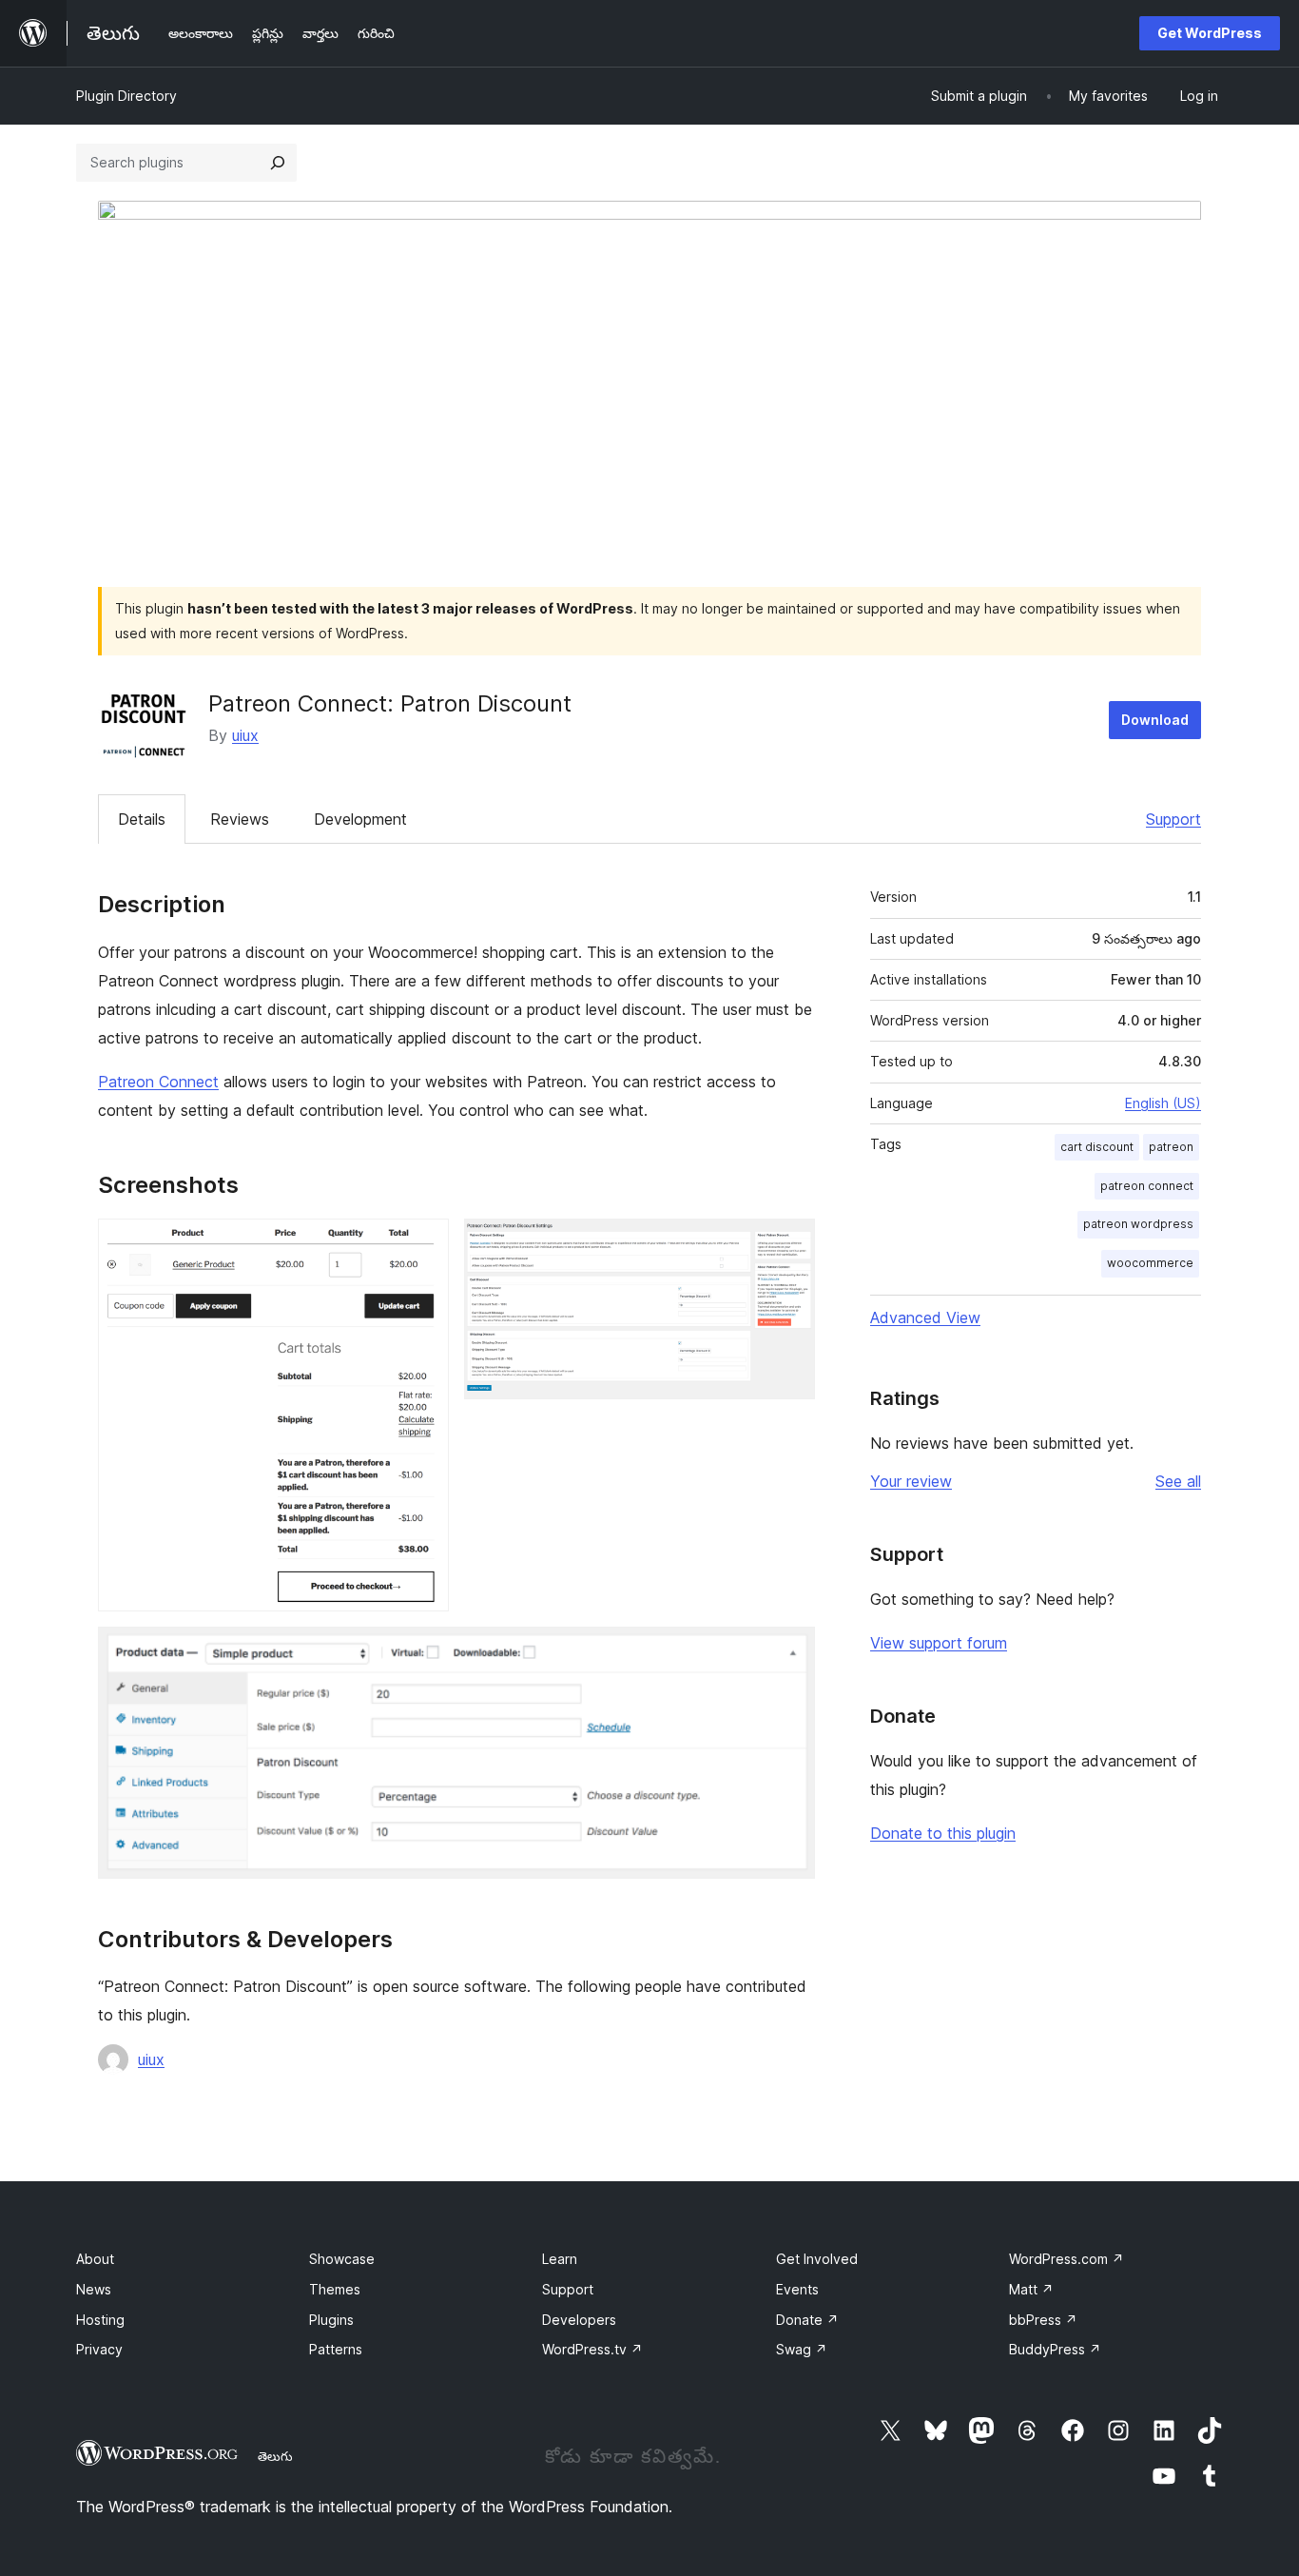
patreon (1171, 1147)
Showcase (342, 2259)
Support (1173, 819)
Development (360, 819)
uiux (245, 735)
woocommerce (1150, 1263)
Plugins (331, 2320)
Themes (335, 2289)
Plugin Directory (126, 96)
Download (1155, 720)
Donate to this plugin (943, 1833)
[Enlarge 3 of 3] (789, 1652)
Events (797, 2289)
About (95, 2259)
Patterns (336, 2349)
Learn (560, 2259)
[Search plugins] (278, 163)
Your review (911, 1481)
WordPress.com (1066, 2259)
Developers (579, 2320)
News (94, 2289)
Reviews (240, 819)
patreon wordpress (1138, 1224)
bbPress (1043, 2320)
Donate (807, 2320)
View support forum (939, 1643)
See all (1178, 1481)
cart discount (1097, 1147)
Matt (1031, 2289)
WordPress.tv (592, 2349)
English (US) (1163, 1103)
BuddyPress (1055, 2349)
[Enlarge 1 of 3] (423, 1244)
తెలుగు (275, 2456)
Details (142, 819)
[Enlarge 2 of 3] (789, 1244)
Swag (802, 2349)
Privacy (99, 2349)
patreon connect (1147, 1186)
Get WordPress (1210, 33)
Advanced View (925, 1317)
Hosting (100, 2320)
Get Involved (817, 2259)
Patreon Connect (158, 1082)
